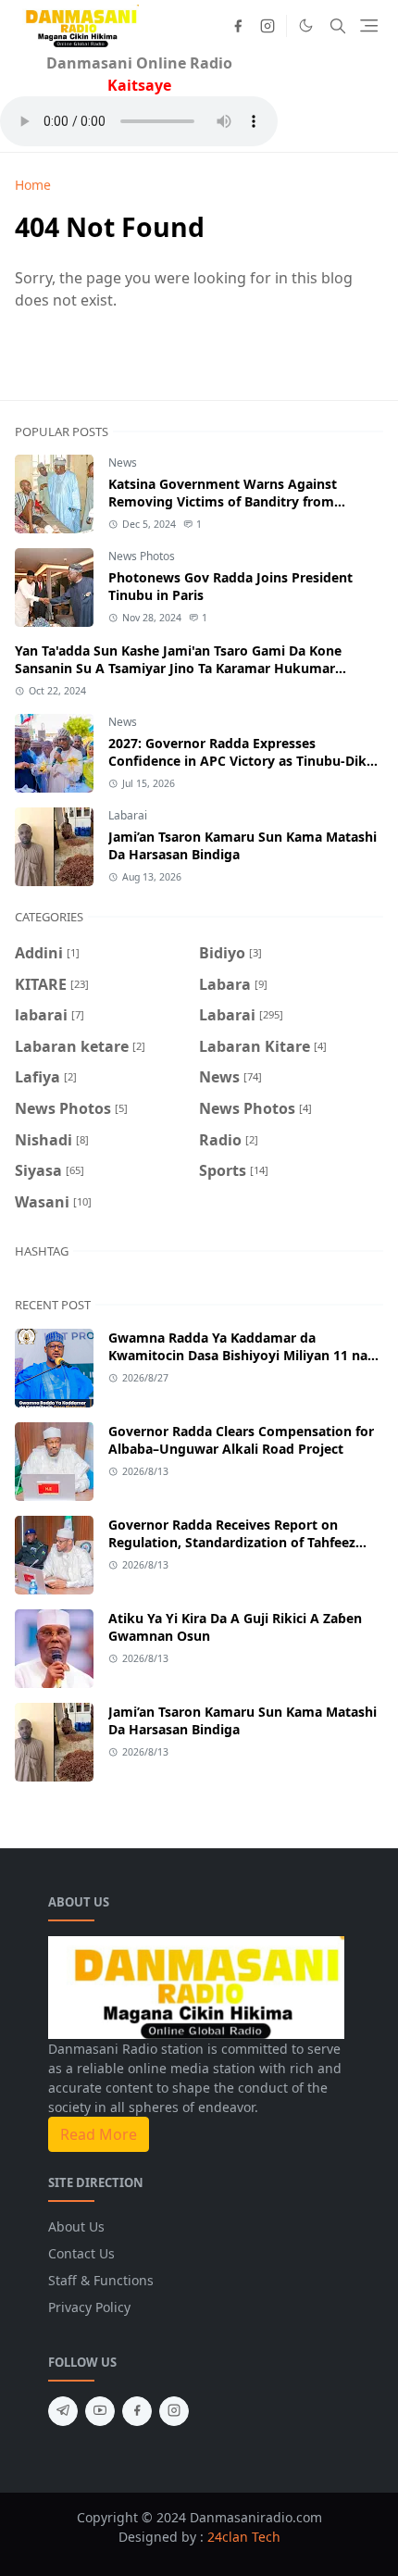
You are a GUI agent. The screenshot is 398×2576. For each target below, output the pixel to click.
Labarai (128, 815)
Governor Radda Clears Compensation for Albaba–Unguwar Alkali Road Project (241, 1440)
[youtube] (100, 2411)
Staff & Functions (101, 2280)
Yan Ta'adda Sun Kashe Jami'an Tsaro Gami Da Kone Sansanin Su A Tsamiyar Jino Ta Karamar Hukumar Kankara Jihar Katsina (178, 668)
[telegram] (63, 2411)
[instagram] (267, 26)
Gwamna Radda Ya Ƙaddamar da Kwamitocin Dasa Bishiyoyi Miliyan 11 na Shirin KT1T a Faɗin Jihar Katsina (238, 1355)
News (123, 463)
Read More (99, 2134)
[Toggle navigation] (369, 25)
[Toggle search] (338, 26)
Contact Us (81, 2253)
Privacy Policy (89, 2307)
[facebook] (238, 26)
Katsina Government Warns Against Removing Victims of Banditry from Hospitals (223, 501)
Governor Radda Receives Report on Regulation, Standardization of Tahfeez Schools (232, 1542)
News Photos (142, 556)
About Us (76, 2226)
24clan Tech (244, 2537)
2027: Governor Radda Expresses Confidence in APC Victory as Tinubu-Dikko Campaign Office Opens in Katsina (246, 761)
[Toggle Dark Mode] (306, 25)
